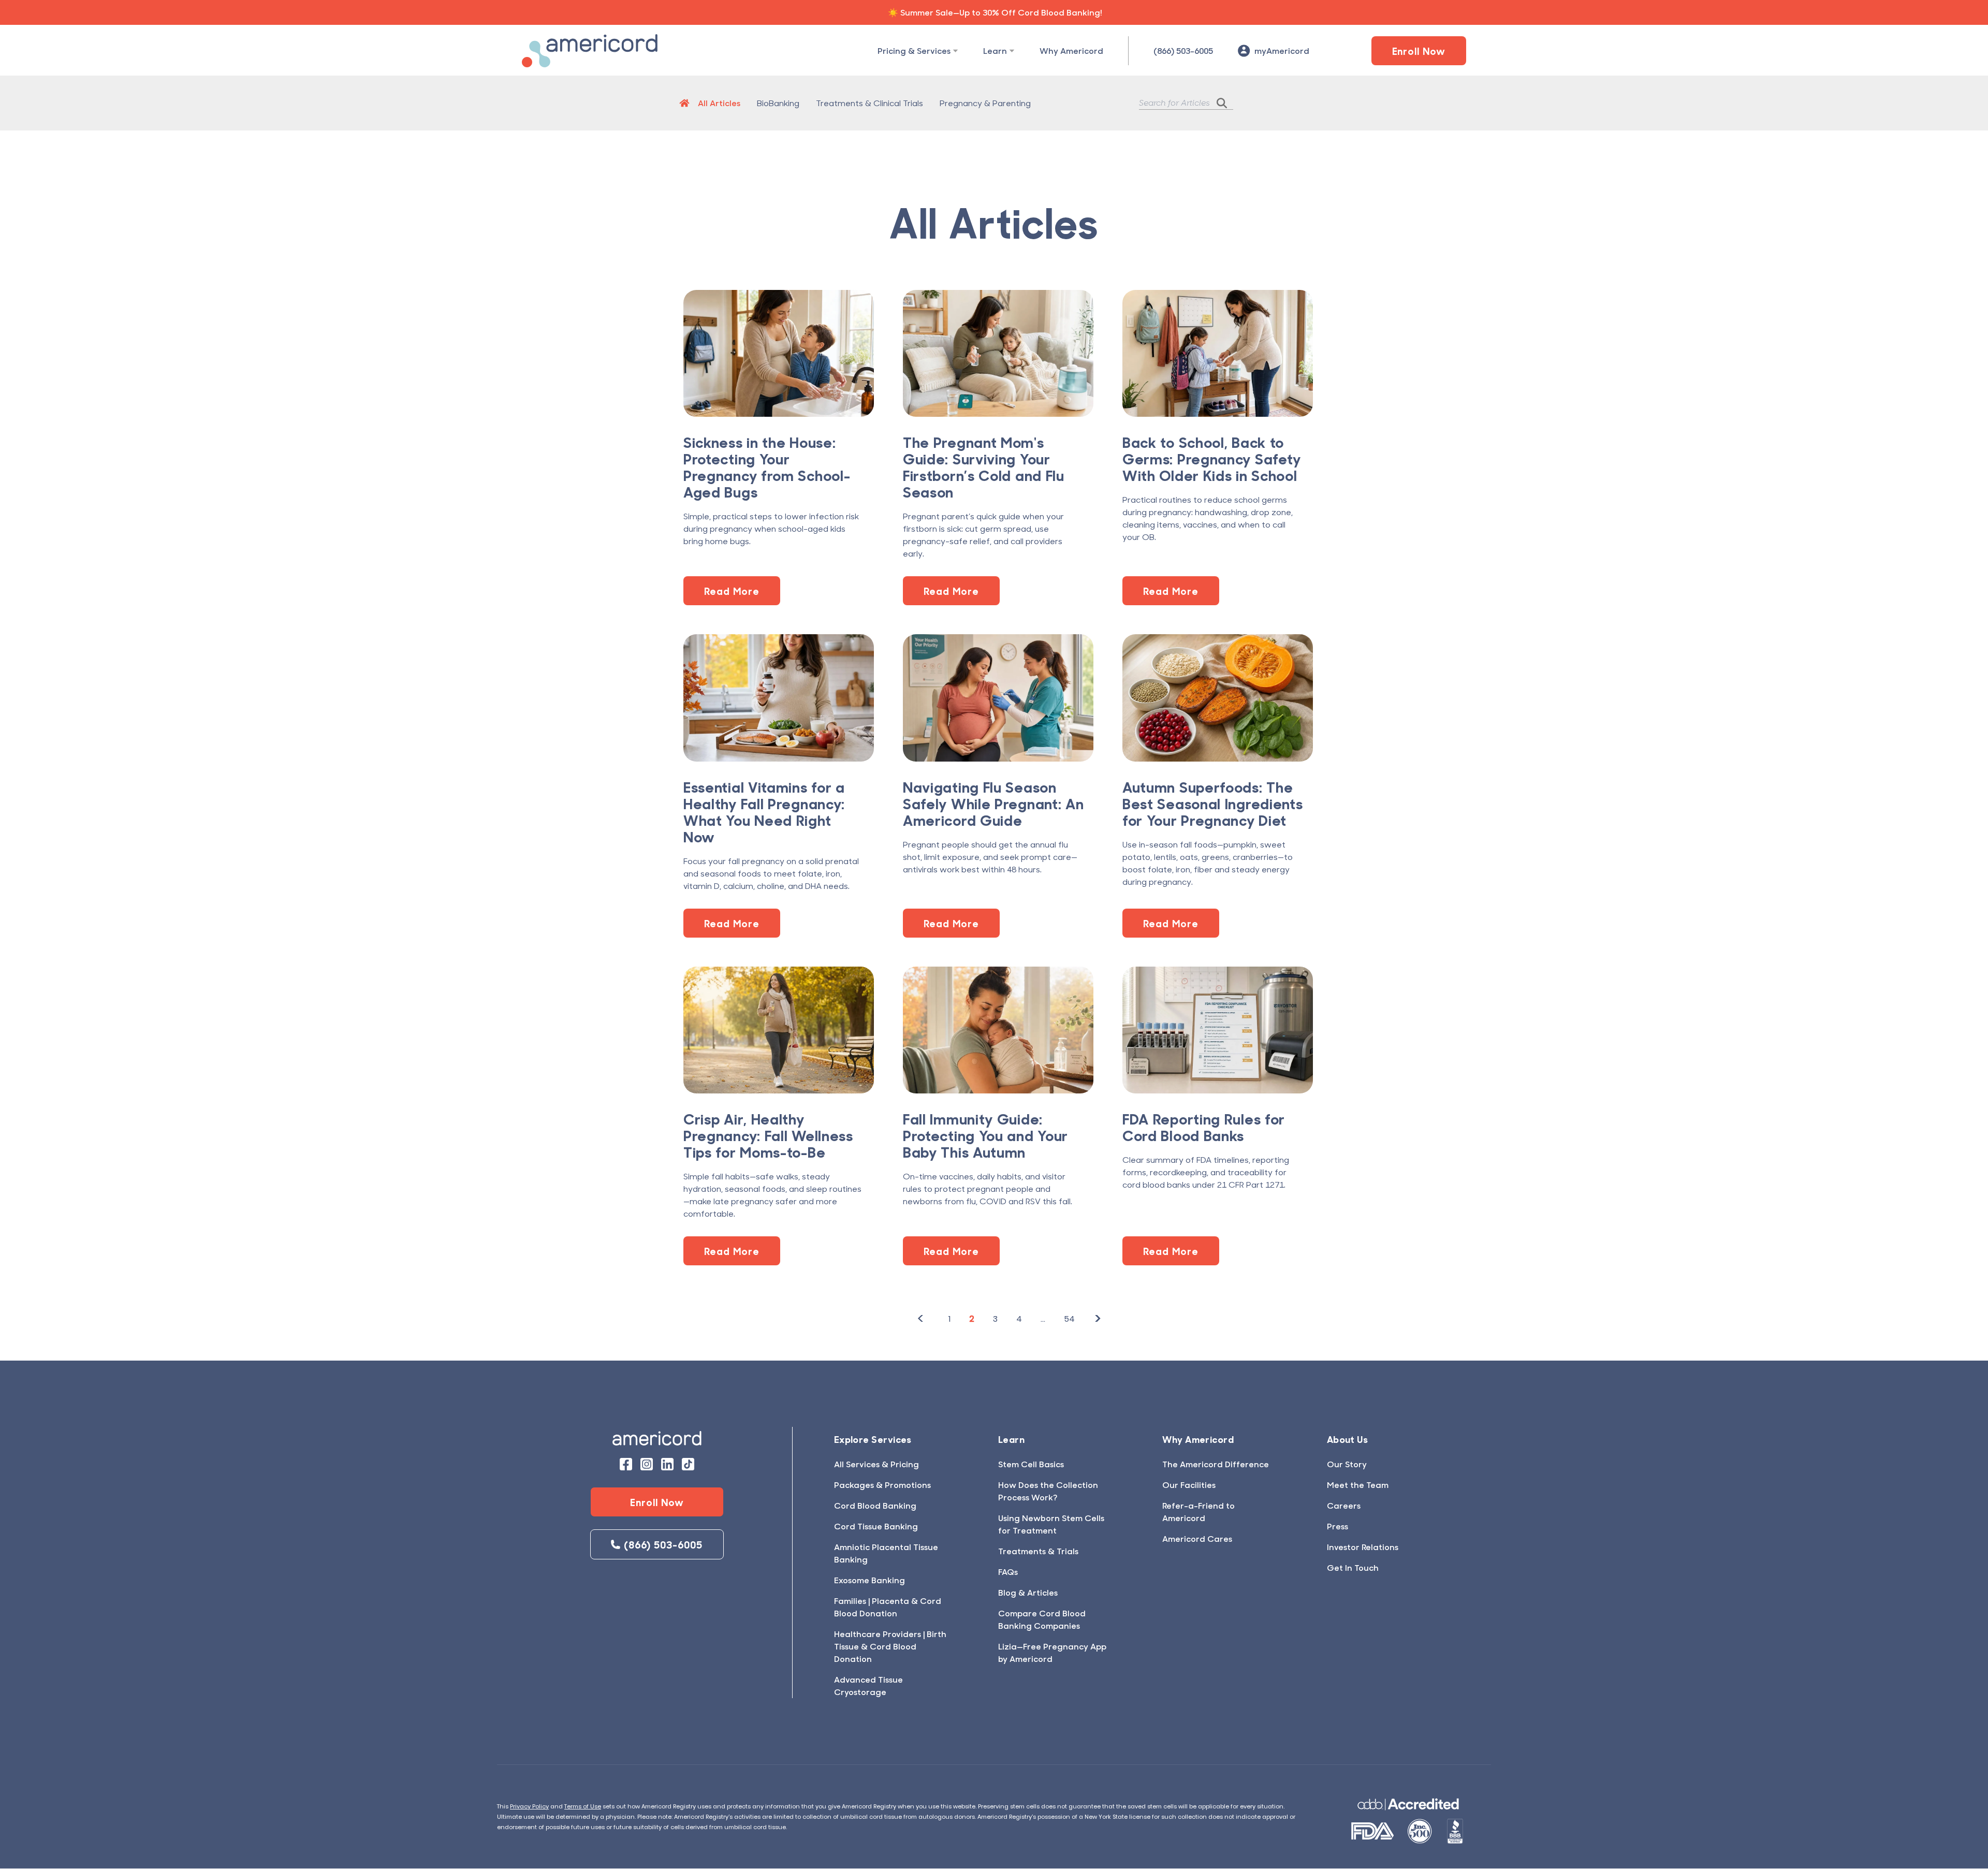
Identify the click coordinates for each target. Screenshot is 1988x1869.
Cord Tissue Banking (876, 1526)
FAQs (1008, 1572)
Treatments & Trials (1038, 1551)
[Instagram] (647, 1464)
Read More (732, 591)
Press (1337, 1526)
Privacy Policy (529, 1806)
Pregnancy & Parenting (985, 103)
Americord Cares (1197, 1538)
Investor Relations (1363, 1547)
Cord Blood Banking (875, 1505)
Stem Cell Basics (1031, 1464)
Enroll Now (1419, 51)
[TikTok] (688, 1464)
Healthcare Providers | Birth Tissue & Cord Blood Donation (890, 1646)
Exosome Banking (869, 1580)
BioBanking (778, 103)
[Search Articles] (1225, 103)
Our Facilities (1189, 1485)
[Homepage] (684, 103)
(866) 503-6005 (1183, 50)
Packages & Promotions (882, 1485)
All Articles (719, 103)
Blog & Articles (1028, 1592)
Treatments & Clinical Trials (869, 103)
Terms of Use (583, 1806)
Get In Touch (1353, 1567)
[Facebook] (626, 1464)
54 (1069, 1319)
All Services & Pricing (876, 1464)
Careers (1344, 1505)
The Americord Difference (1216, 1464)
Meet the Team (1358, 1485)
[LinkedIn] (667, 1464)
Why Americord (1071, 50)
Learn (995, 50)
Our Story (1347, 1464)
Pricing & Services (914, 50)
